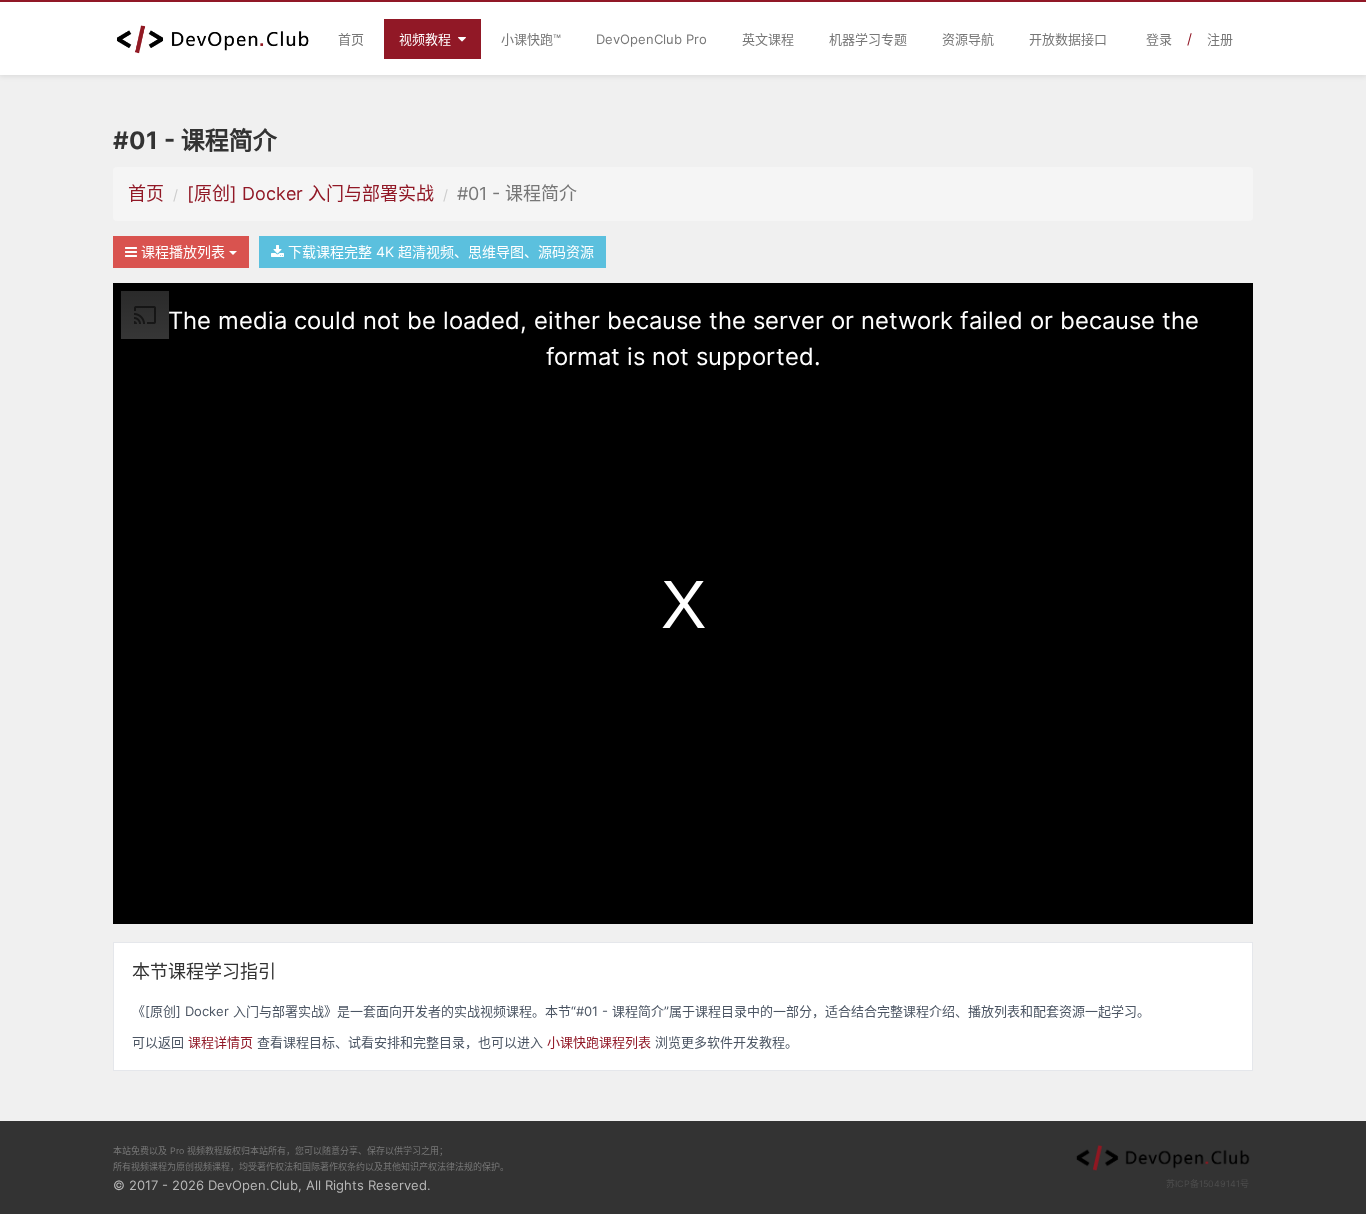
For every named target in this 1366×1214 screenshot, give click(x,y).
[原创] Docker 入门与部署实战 (310, 193)
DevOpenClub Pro (651, 39)
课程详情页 (220, 1042)
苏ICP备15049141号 (1207, 1183)
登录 (1159, 39)
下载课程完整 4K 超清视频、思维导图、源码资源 (439, 251)
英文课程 (768, 39)
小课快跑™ (531, 39)
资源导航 (968, 39)
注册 (1220, 39)
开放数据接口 (1068, 39)
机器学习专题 (868, 39)
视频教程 (427, 39)
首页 (351, 39)
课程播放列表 (183, 251)
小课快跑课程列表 (599, 1042)
